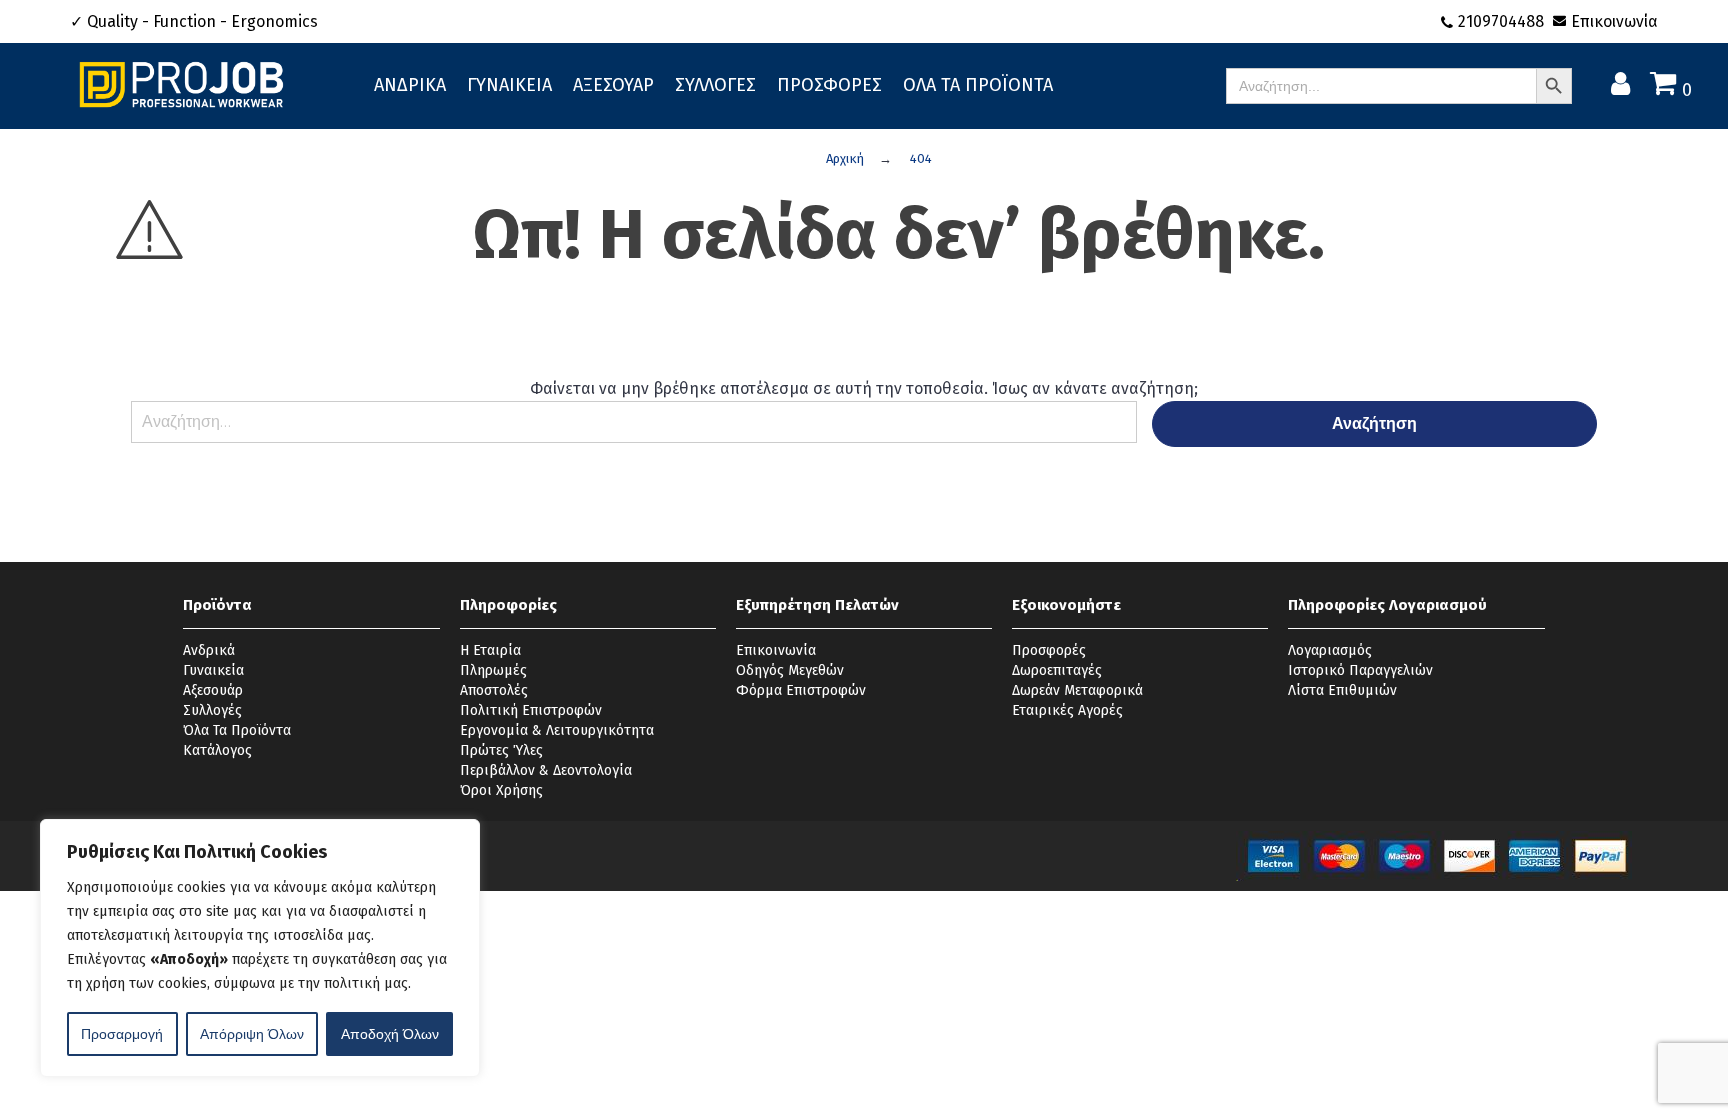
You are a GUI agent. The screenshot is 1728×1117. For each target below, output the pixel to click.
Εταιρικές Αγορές (1067, 710)
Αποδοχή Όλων (390, 1034)
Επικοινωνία (1614, 21)
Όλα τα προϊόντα (978, 85)
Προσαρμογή (122, 1034)
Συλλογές (212, 710)
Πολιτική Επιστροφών (531, 710)
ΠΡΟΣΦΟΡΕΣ (829, 85)
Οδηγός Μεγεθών (790, 670)
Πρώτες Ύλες (501, 750)
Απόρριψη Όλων (252, 1034)
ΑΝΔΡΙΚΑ (410, 85)
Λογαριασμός (1330, 650)
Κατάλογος (217, 750)
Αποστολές (494, 690)
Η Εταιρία (490, 650)
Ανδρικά (209, 650)
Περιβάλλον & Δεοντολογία (546, 770)
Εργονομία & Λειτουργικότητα (557, 730)
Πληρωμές (493, 670)
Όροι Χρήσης (501, 790)
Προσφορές (1049, 650)
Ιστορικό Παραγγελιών (1360, 670)
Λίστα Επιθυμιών (1342, 690)
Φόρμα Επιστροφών (801, 690)
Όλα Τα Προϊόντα (237, 730)
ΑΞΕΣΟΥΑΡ (613, 85)
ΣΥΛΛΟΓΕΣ (715, 85)
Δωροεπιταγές (1057, 670)
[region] (260, 948)
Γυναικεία (213, 670)
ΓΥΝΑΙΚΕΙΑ (509, 85)
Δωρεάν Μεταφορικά (1077, 690)
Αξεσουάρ (213, 690)
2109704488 (1503, 21)
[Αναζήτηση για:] (634, 431)
